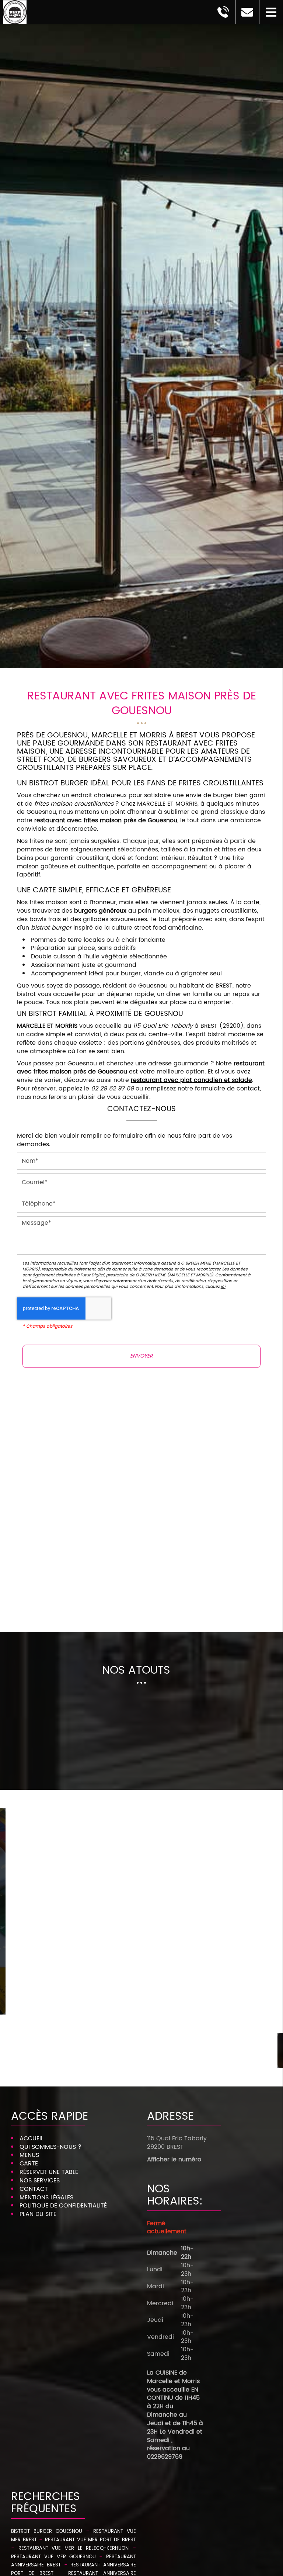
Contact (34, 2189)
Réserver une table (49, 2172)
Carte (29, 2164)
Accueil (32, 2138)
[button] (271, 12)
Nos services (40, 2181)
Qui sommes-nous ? (50, 2147)
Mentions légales (46, 2198)
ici (223, 1287)
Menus (29, 2155)
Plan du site (38, 2214)
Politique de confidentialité (63, 2206)
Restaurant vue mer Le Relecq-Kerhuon (74, 2549)
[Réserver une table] (141, 1606)
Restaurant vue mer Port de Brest (90, 2540)
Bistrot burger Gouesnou (47, 2532)
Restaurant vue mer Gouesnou (53, 2557)
